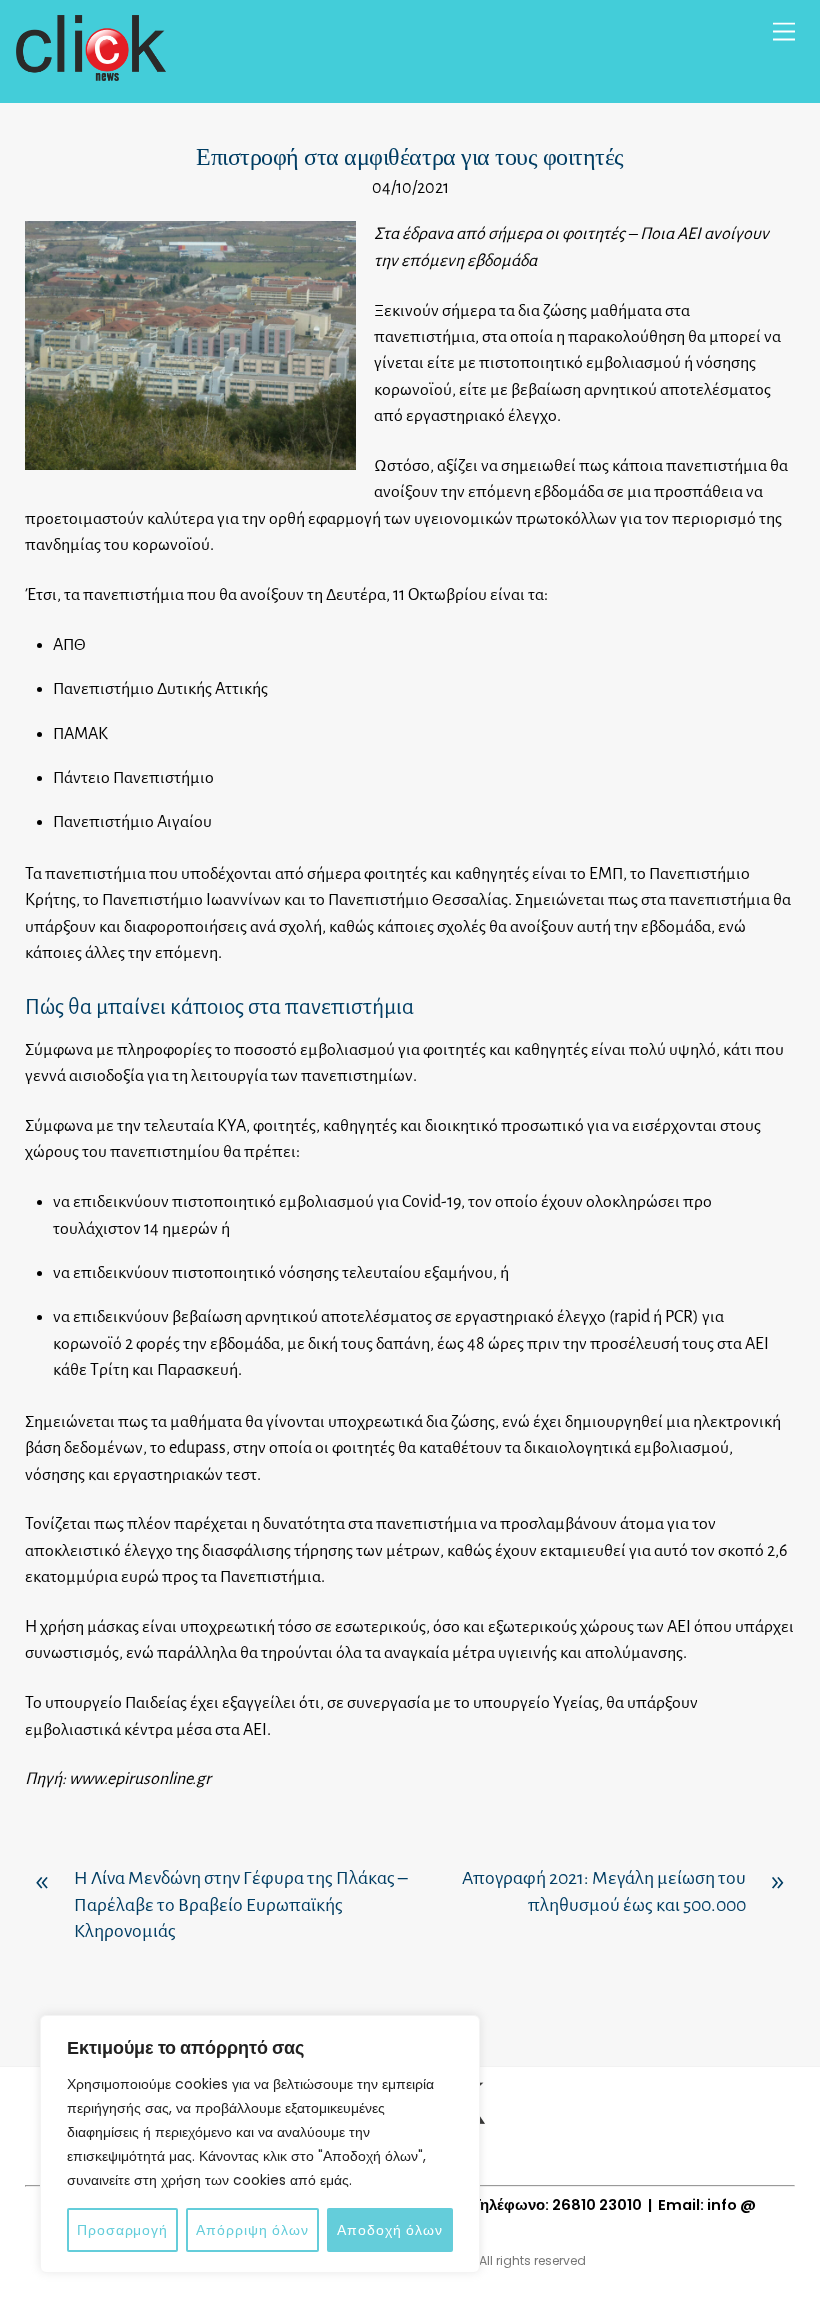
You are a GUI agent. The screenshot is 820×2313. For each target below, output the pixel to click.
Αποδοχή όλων (390, 2230)
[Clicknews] (91, 72)
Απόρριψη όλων (252, 2230)
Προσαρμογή (122, 2230)
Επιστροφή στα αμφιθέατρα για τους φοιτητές (410, 157)
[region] (260, 2144)
